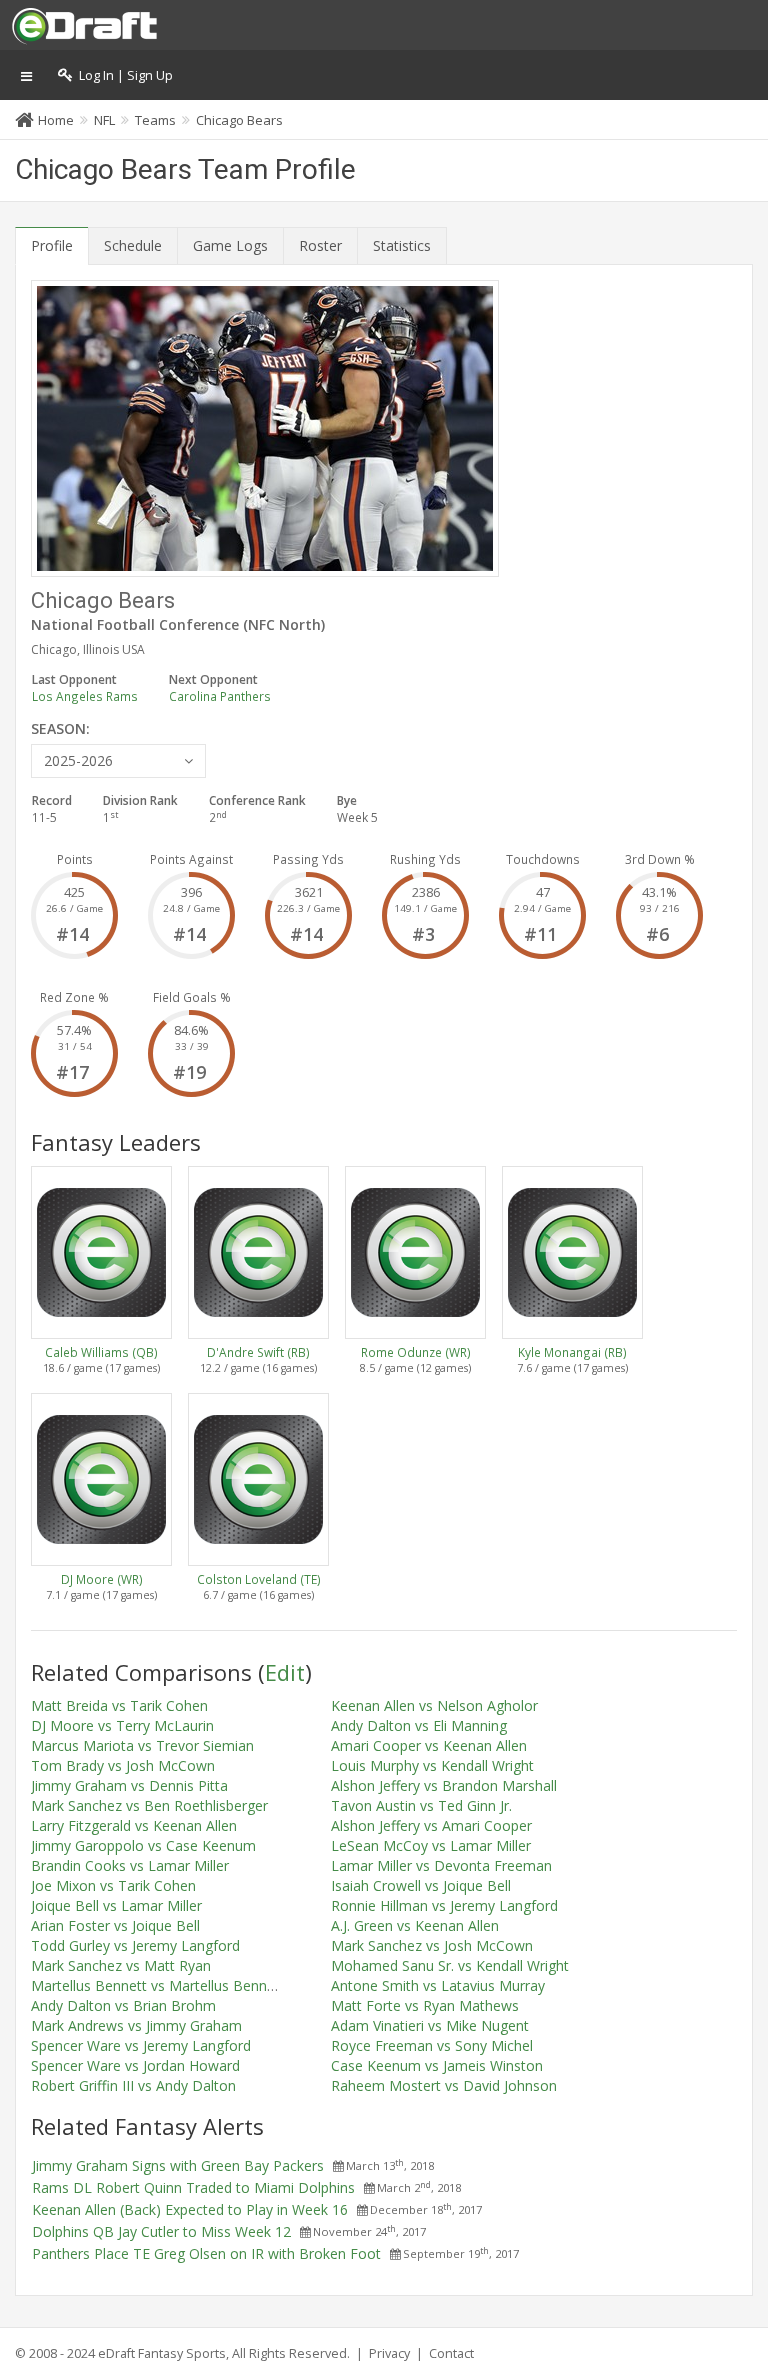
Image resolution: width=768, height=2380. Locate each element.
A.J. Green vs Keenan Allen (415, 1925)
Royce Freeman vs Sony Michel (432, 2045)
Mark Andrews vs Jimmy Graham (136, 2025)
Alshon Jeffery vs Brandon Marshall (444, 1785)
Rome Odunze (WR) (416, 1352)
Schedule (133, 245)
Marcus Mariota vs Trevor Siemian (142, 1745)
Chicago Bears (239, 120)
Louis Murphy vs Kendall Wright (432, 1765)
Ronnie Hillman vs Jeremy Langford (444, 1905)
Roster (320, 245)
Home (56, 120)
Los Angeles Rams (85, 696)
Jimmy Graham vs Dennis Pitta (129, 1785)
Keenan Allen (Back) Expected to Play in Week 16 (190, 2209)
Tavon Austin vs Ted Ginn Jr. (421, 1805)
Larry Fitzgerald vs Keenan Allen (134, 1825)
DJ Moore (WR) (102, 1579)
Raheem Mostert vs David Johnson (444, 2085)
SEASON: (60, 728)
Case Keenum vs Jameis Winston (437, 2065)
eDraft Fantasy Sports (162, 2353)
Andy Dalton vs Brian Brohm (123, 2005)
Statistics (402, 245)
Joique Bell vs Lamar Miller (116, 1905)
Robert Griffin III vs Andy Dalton (133, 2085)
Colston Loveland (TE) (259, 1579)
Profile (52, 245)
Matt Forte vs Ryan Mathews (425, 2005)
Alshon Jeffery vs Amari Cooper (431, 1825)
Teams (155, 120)
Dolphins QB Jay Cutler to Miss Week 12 (161, 2231)
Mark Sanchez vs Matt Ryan (121, 1965)
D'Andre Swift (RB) (258, 1352)
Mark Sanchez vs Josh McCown (432, 1945)
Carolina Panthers (220, 696)
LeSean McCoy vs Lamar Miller (431, 1845)
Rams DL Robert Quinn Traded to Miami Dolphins (193, 2187)
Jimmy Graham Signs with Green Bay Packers (178, 2165)
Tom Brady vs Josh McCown (123, 1765)
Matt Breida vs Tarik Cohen (119, 1705)
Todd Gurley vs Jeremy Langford (135, 1945)
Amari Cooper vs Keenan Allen (429, 1745)
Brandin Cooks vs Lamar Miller (130, 1865)
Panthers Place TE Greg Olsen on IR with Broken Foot (206, 2253)
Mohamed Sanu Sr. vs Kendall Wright (450, 1965)
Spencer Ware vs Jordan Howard (135, 2065)
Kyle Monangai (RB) (572, 1352)
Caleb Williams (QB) (101, 1352)
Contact (451, 2353)
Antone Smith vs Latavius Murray (438, 1985)
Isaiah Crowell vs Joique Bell (421, 1885)
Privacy (389, 2353)
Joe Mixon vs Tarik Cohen (113, 1885)
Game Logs (230, 245)
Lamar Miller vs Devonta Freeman (441, 1865)
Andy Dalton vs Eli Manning (419, 1725)
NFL (104, 120)
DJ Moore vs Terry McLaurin (122, 1725)
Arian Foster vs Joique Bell (115, 1925)
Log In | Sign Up (123, 75)
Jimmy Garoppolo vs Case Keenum (143, 1845)
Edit (285, 1672)
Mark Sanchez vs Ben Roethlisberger (149, 1805)
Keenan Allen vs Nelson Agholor (434, 1705)
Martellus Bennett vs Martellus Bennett (158, 1985)
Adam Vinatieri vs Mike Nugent (430, 2025)
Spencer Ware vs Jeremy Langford (141, 2045)
